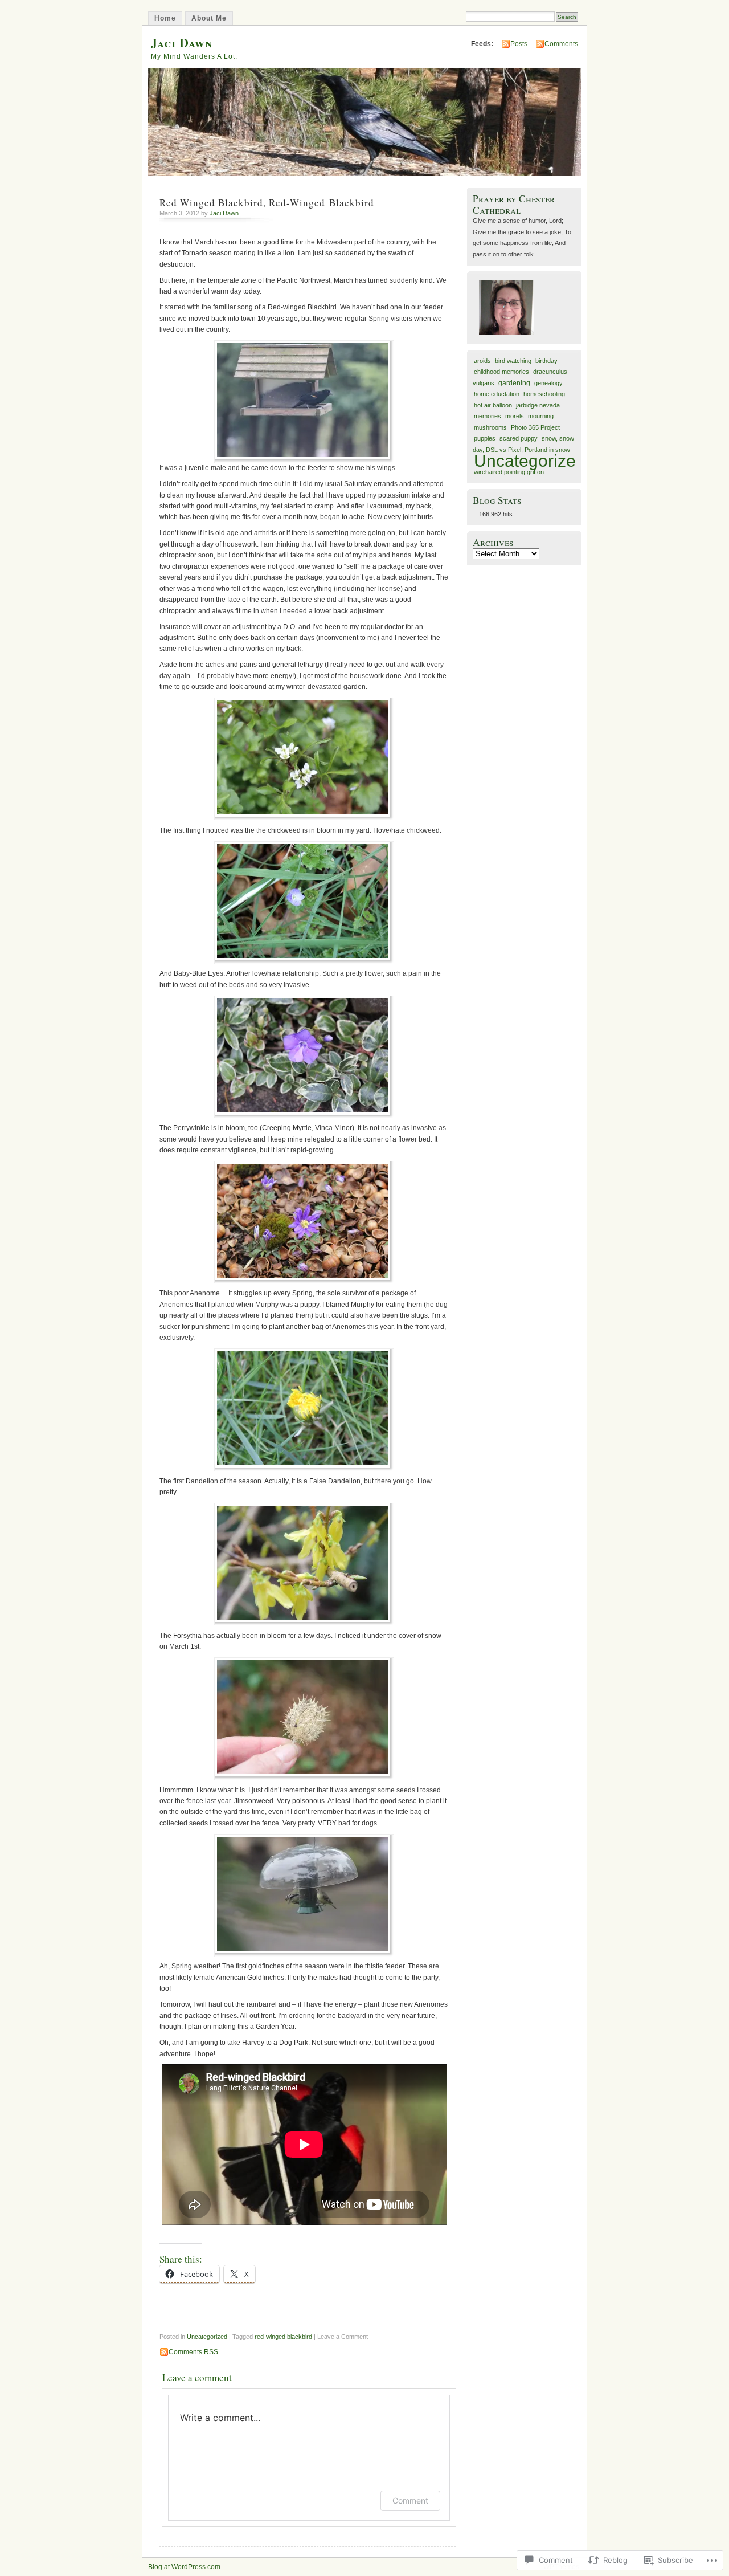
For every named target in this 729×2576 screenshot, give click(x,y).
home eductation (497, 394)
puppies (485, 438)
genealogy (548, 383)
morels (515, 416)
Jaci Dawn (182, 42)
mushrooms (490, 427)
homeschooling (544, 394)
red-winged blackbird (283, 2337)
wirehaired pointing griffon (509, 472)
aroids (482, 361)
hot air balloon (493, 405)
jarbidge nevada (538, 405)
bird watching (513, 361)
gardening (514, 383)
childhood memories (501, 372)
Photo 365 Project (535, 427)
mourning (541, 416)
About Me (209, 18)
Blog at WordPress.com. (185, 2567)
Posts (519, 44)
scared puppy (519, 438)
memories (488, 416)
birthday (546, 361)
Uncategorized (207, 2337)
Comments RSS (193, 2352)
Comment (410, 2500)
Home (165, 18)
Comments (561, 44)
